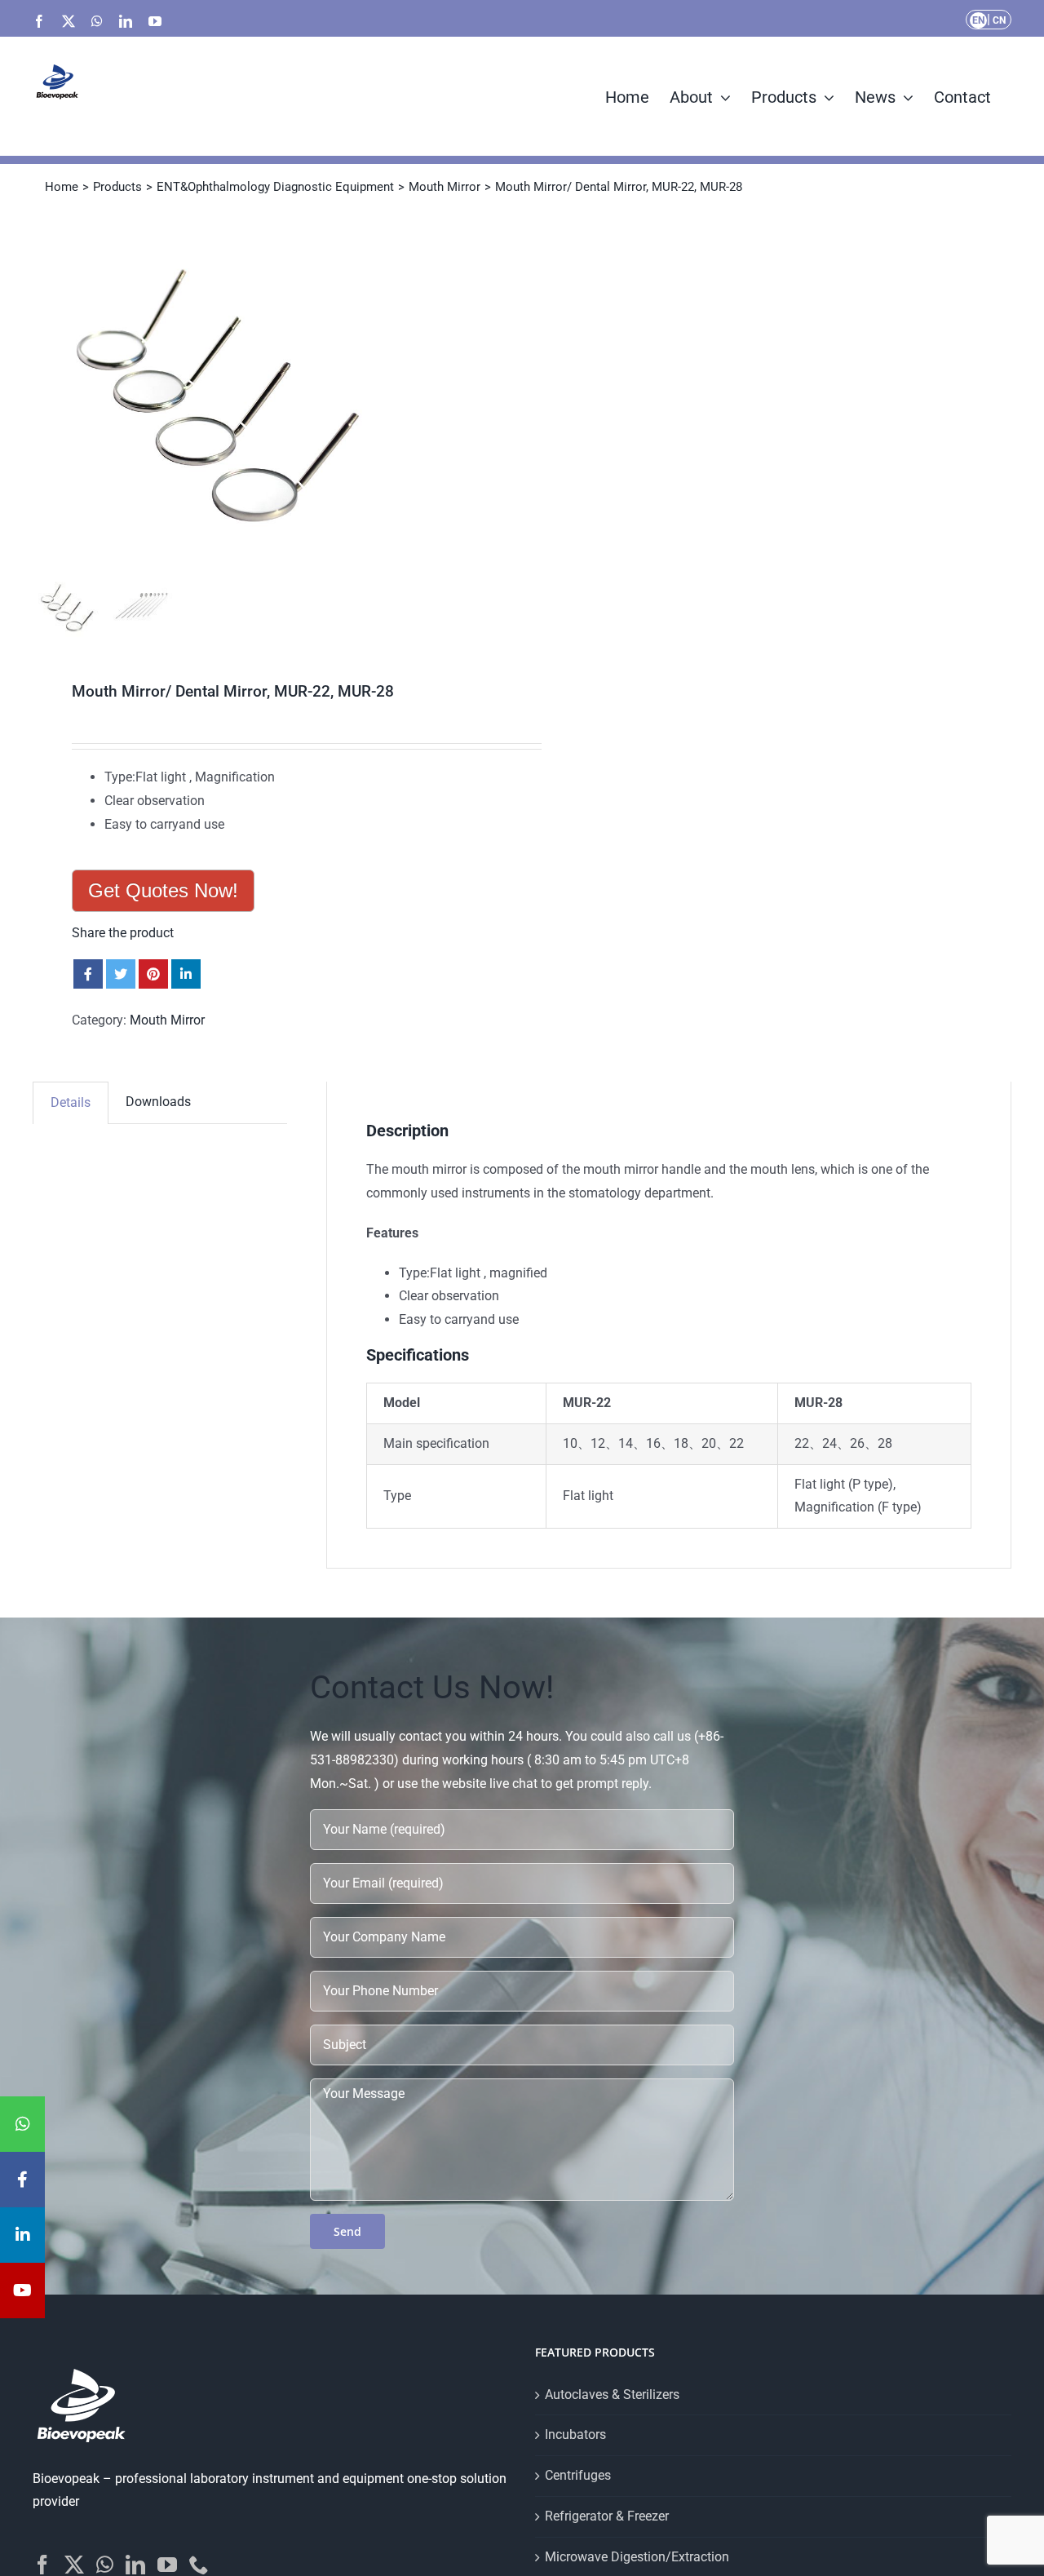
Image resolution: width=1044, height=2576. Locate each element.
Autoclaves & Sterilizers (612, 2395)
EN (978, 20)
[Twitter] (74, 2565)
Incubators (575, 2434)
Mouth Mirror (167, 1020)
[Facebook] (42, 2565)
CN (999, 20)
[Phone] (199, 2565)
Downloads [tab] (158, 1102)
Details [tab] (71, 1102)
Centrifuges (578, 2475)
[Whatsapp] (105, 2565)
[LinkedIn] (135, 2565)
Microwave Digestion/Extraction (637, 2557)
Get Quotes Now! (163, 890)
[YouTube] (167, 2565)
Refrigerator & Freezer (607, 2516)
